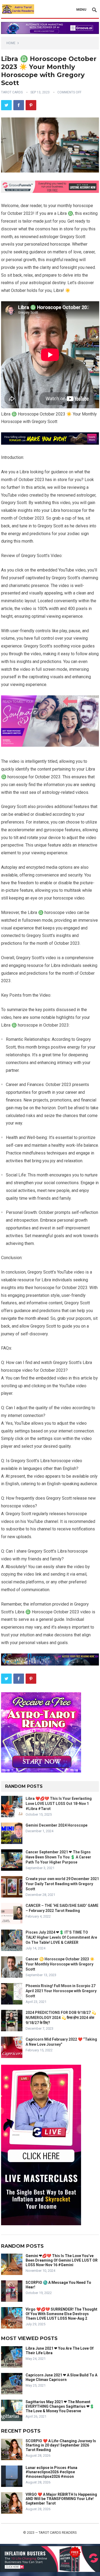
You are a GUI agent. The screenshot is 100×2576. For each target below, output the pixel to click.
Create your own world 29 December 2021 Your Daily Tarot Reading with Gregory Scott (62, 1884)
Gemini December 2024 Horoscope (57, 1825)
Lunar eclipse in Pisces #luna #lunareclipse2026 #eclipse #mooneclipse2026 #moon (51, 2472)
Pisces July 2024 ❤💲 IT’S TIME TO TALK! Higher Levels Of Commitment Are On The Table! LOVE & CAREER (61, 1937)
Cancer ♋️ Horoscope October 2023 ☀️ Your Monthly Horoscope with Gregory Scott (60, 1964)
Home (11, 43)
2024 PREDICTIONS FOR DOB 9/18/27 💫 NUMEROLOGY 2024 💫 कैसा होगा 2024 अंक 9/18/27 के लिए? (61, 2018)
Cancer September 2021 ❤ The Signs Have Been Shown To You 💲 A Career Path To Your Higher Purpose (58, 1857)
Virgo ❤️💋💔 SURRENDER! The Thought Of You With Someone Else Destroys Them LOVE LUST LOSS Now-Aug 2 (61, 2314)
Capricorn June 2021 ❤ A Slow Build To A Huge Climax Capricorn (61, 2377)
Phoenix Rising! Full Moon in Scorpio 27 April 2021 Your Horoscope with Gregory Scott (61, 1991)
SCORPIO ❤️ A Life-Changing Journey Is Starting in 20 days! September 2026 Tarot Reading (61, 2445)
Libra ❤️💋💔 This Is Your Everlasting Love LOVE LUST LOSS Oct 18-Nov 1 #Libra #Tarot (59, 1804)
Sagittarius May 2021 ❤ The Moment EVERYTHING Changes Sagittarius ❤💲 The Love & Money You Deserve (60, 2406)
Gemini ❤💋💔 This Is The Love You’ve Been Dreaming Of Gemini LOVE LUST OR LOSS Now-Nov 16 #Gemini (62, 2260)
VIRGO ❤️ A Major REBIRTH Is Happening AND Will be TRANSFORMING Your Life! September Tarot (61, 2499)
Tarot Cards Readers (58, 2533)
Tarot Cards (12, 92)
